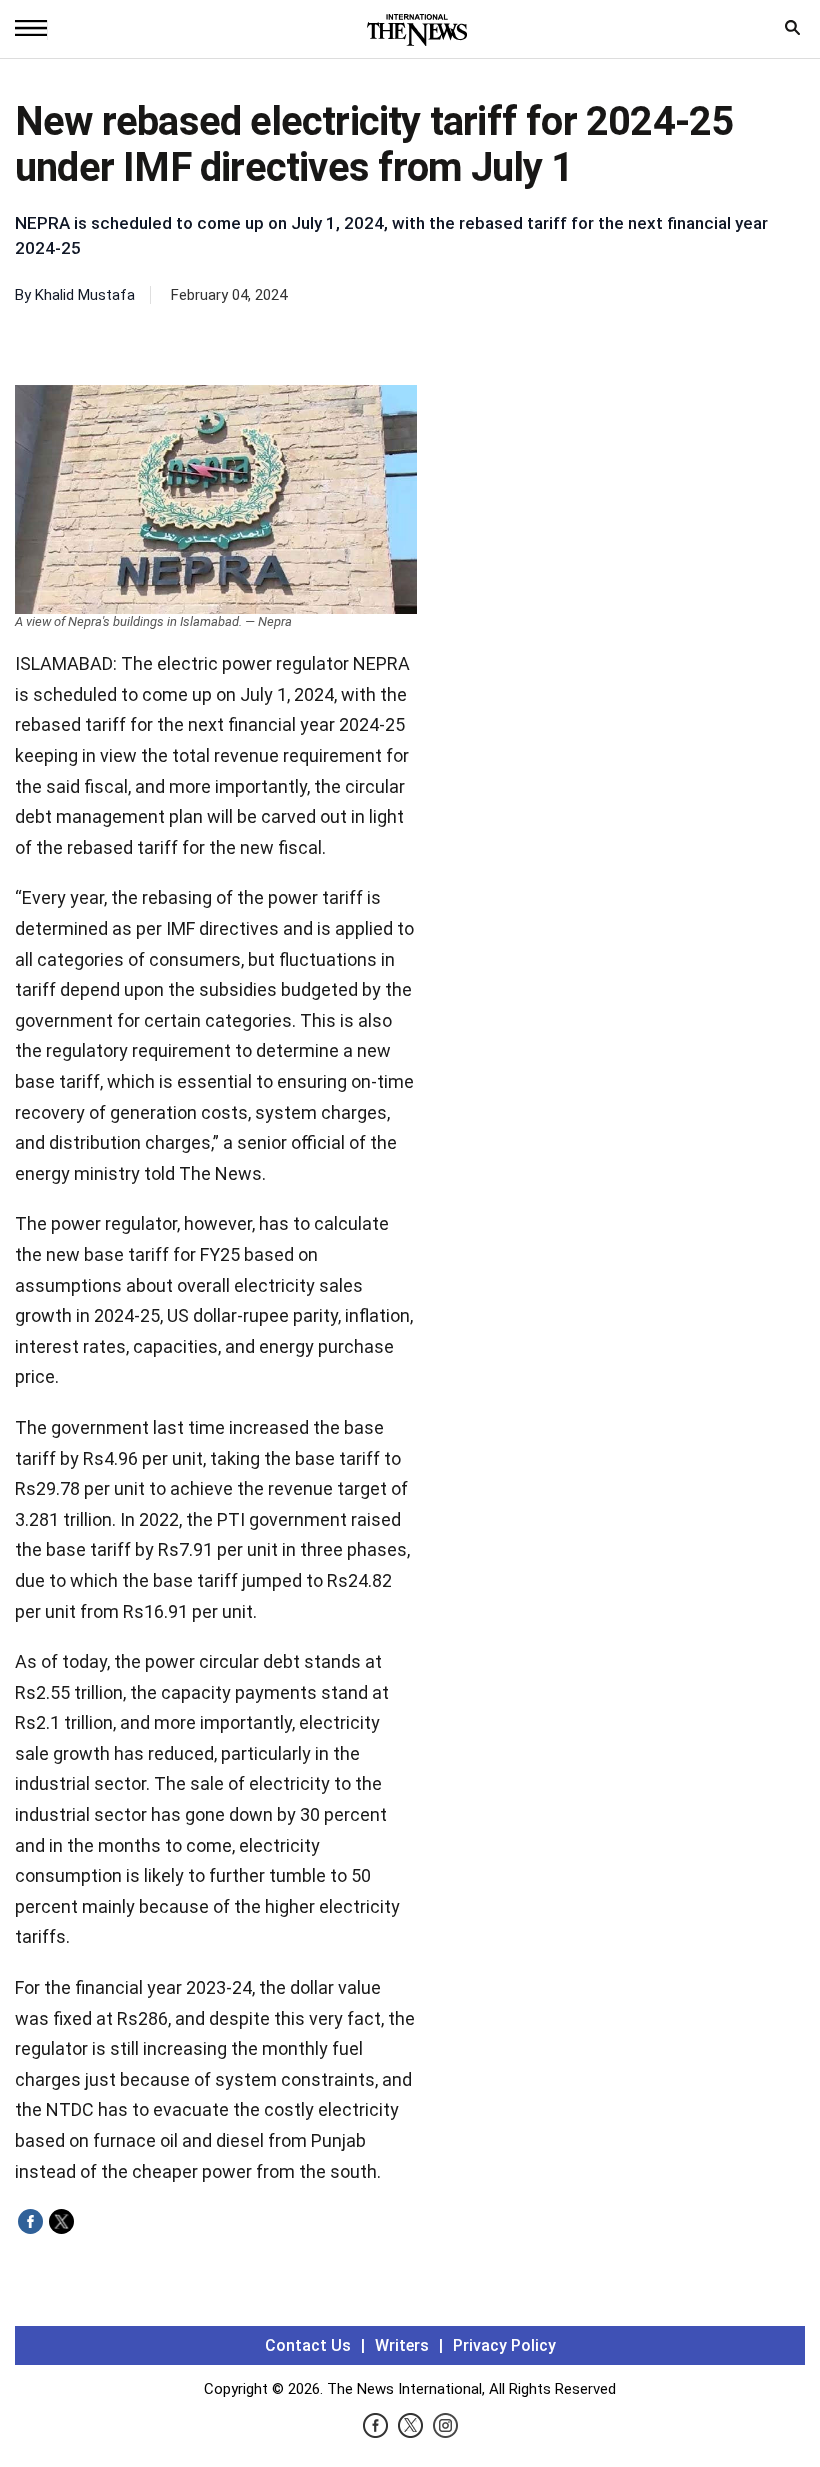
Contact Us (308, 2345)
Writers (402, 2345)
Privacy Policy (504, 2345)
